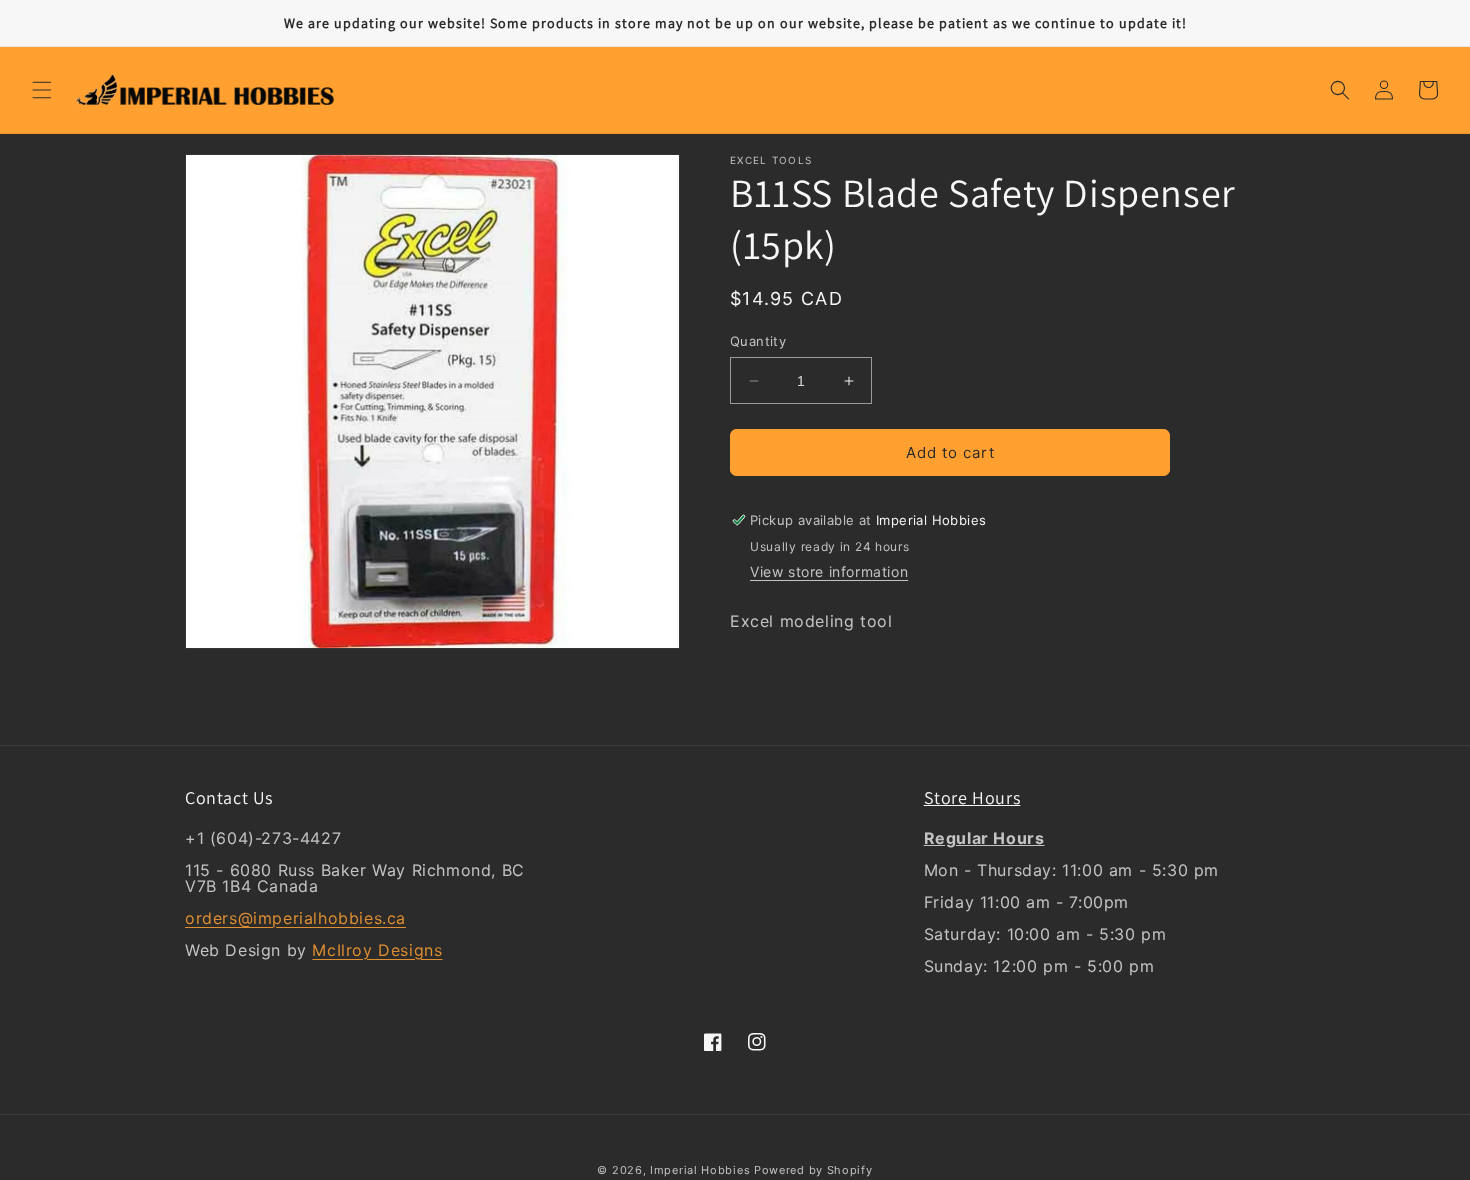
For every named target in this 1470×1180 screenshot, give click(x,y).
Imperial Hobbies (700, 1170)
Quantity (758, 341)
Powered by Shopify (813, 1170)
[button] (42, 90)
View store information (829, 571)
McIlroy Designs (377, 950)
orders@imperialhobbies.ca (295, 918)
